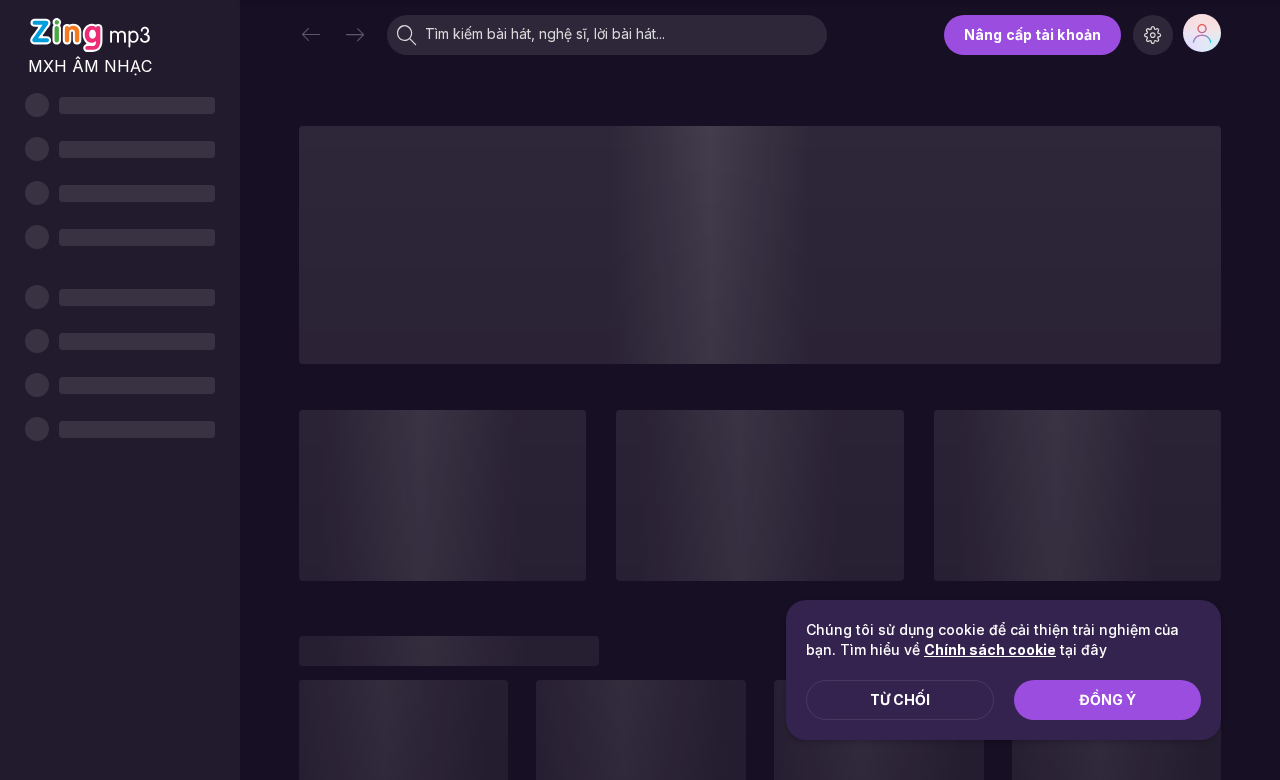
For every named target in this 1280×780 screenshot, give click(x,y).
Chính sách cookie (990, 649)
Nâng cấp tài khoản (1032, 34)
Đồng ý (1107, 699)
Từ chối (900, 699)
